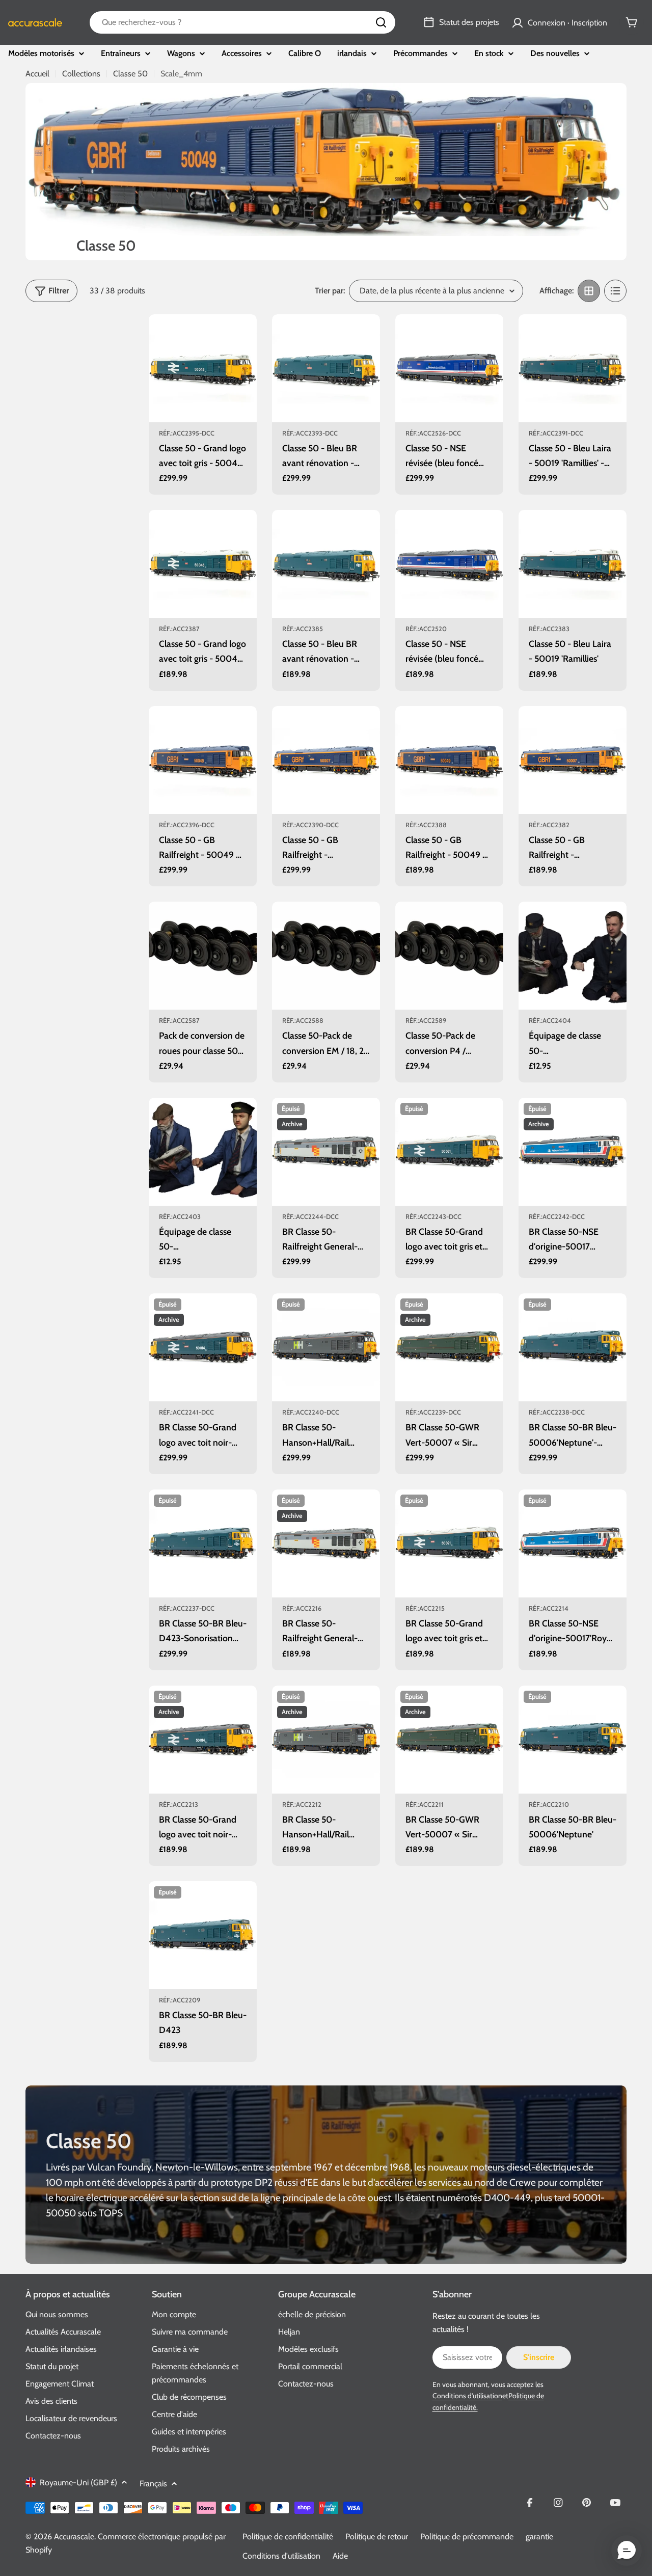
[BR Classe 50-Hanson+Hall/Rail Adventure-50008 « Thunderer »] (326, 1740)
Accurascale (74, 2537)
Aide (340, 2556)
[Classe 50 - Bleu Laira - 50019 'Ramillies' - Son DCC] (573, 368)
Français (153, 2484)
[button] (627, 2551)
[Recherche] (381, 22)
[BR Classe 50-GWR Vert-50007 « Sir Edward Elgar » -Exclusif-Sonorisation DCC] (449, 1347)
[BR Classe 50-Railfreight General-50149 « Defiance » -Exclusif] (326, 1543)
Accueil (37, 74)
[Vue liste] (615, 291)
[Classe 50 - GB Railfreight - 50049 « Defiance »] (449, 760)
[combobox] (242, 22)
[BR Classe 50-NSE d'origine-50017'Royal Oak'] (573, 1543)
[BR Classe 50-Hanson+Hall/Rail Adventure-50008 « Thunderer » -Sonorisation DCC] (326, 1347)
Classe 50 (130, 74)
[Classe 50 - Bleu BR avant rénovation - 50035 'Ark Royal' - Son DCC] (326, 368)
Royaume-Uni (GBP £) (78, 2483)
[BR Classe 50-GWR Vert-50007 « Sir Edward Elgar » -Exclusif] (449, 1740)
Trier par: (330, 291)
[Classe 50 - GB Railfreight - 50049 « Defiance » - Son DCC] (203, 760)
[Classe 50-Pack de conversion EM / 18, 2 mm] (326, 956)
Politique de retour (377, 2537)
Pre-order (203, 408)
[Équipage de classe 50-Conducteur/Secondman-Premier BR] (203, 1152)
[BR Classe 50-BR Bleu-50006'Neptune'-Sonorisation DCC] (573, 1347)
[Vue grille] (589, 291)
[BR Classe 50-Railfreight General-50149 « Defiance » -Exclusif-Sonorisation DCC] (326, 1152)
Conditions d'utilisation (467, 2396)
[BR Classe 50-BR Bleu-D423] (203, 1935)
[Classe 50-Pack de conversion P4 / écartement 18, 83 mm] (449, 956)
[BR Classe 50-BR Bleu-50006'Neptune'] (573, 1740)
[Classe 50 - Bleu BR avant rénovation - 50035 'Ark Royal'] (326, 564)
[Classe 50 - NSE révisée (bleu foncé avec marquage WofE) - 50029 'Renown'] (449, 564)
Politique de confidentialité (288, 2537)
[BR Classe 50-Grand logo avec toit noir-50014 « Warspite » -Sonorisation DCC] (203, 1347)
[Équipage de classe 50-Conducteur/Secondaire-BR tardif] (573, 956)
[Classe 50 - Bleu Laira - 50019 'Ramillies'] (573, 564)
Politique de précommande (467, 2537)
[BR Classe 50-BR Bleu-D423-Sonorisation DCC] (203, 1543)
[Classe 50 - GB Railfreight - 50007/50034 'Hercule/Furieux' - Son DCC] (326, 760)
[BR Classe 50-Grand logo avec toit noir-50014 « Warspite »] (203, 1740)
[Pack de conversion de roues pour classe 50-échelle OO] (203, 956)
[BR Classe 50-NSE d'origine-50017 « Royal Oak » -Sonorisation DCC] (573, 1152)
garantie (539, 2537)
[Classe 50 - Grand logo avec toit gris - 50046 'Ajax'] (203, 564)
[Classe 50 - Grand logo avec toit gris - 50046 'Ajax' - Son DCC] (203, 368)
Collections (81, 74)
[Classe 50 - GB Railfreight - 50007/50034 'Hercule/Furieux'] (573, 760)
